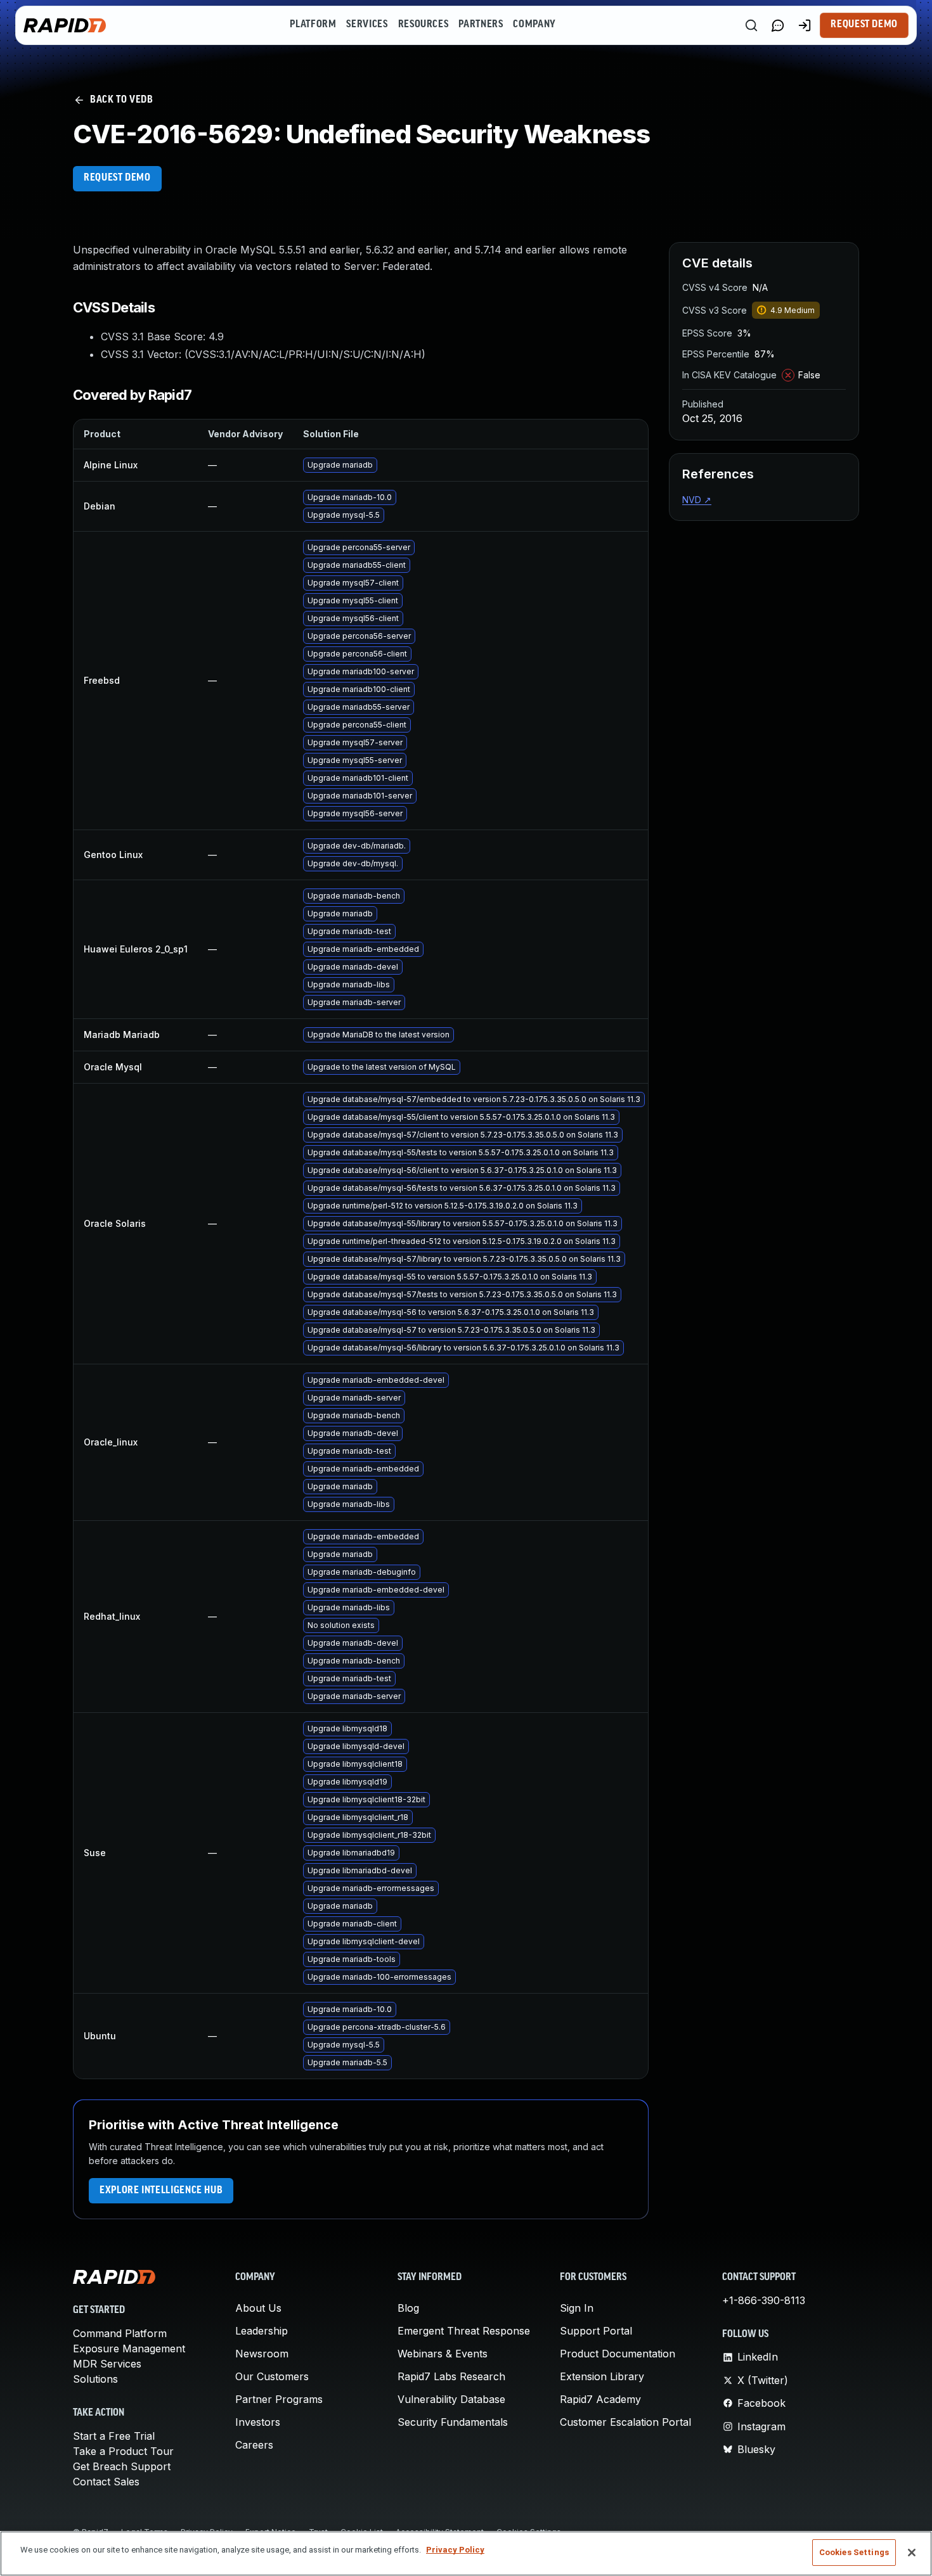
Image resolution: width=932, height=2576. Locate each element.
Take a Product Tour (123, 2451)
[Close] (912, 2553)
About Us (258, 2308)
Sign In (577, 2308)
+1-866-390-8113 (764, 2300)
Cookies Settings (854, 2552)
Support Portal (596, 2331)
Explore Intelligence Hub (161, 2191)
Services (367, 25)
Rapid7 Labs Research (451, 2376)
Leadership (262, 2331)
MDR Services (107, 2364)
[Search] (751, 25)
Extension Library (602, 2376)
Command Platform (120, 2333)
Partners (481, 25)
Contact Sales (106, 2482)
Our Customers (272, 2376)
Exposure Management (129, 2349)
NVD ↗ (697, 500)
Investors (258, 2422)
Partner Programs (279, 2399)
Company (534, 25)
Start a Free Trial (114, 2436)
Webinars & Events (443, 2354)
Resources (424, 25)
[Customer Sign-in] (805, 25)
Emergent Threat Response (464, 2331)
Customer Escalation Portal (625, 2422)
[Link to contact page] (778, 25)
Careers (254, 2445)
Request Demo (864, 25)
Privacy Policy (455, 2550)
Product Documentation (618, 2354)
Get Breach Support (122, 2466)
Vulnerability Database (451, 2399)
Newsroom (262, 2354)
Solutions (95, 2379)
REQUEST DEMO (117, 178)
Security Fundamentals (453, 2422)
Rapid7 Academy (600, 2399)
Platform (313, 25)
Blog (408, 2308)
